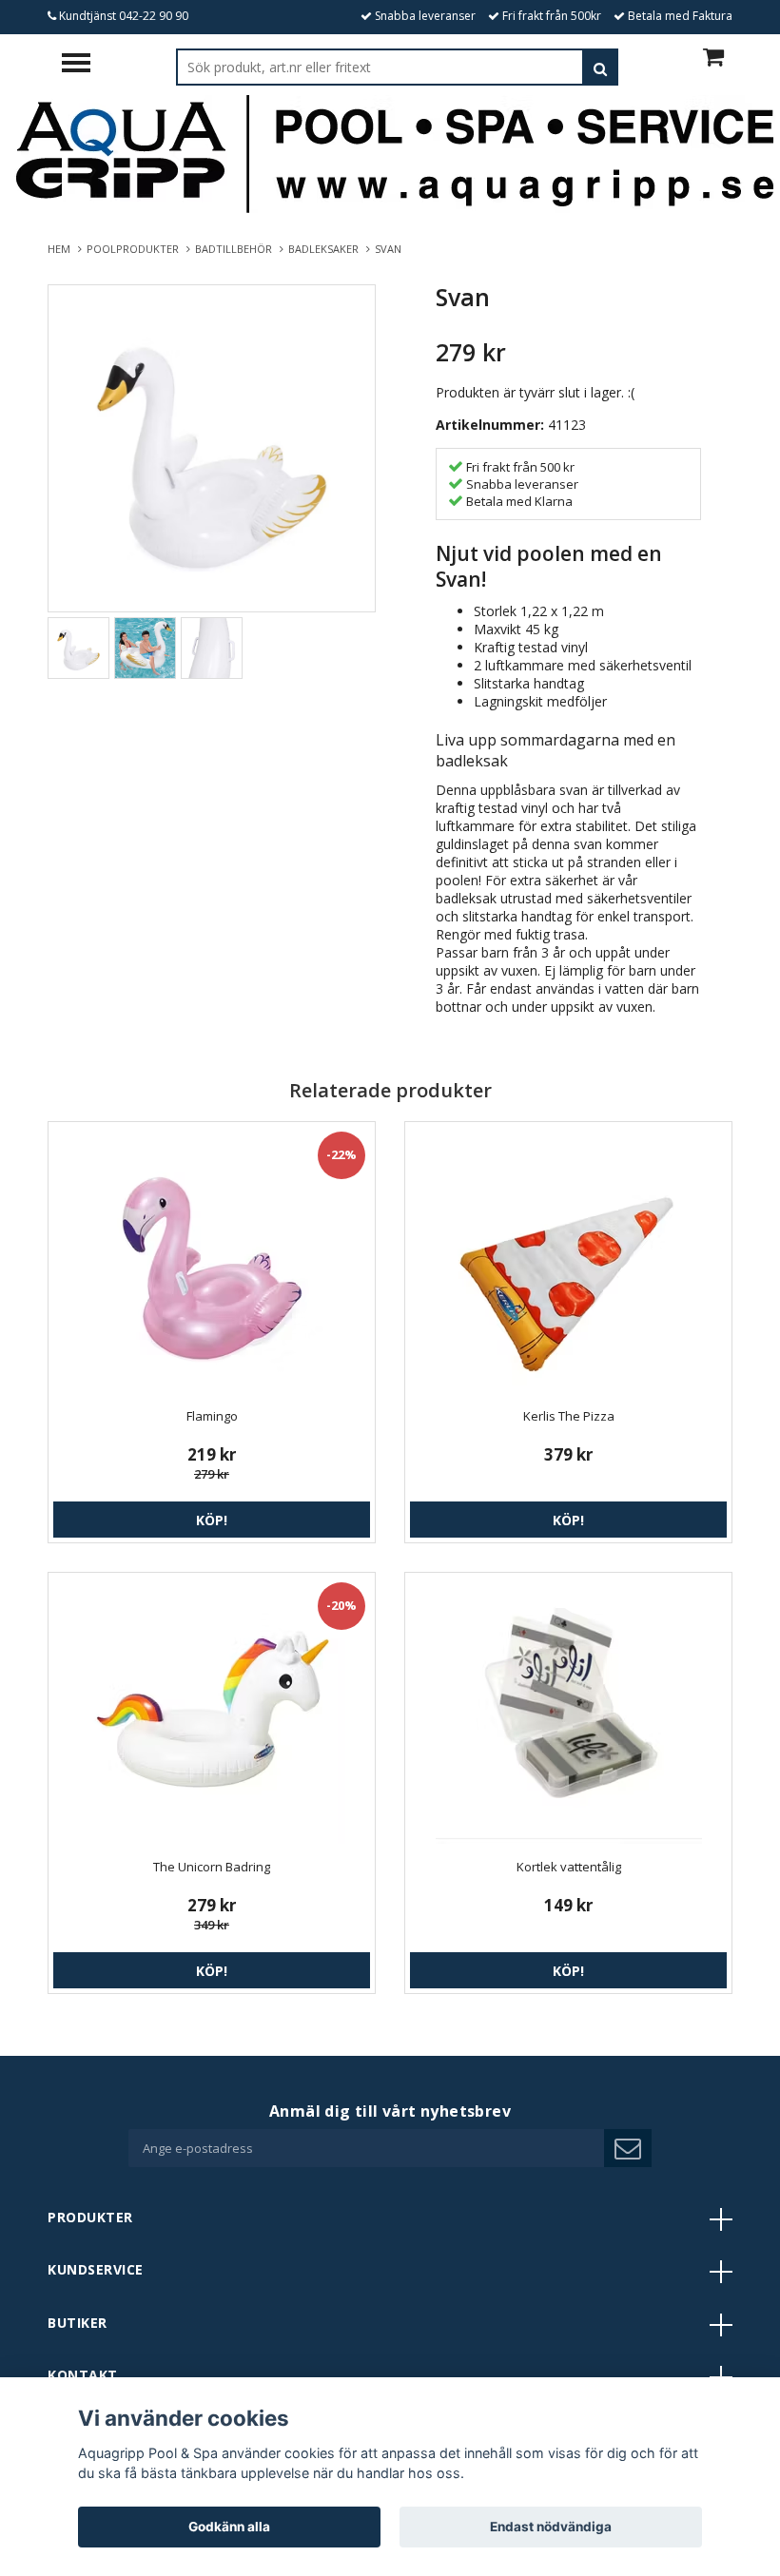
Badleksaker (326, 249)
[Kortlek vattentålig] (568, 1711)
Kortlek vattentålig (569, 1867)
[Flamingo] (212, 1260)
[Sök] (600, 67)
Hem (62, 249)
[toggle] (86, 65)
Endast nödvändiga (551, 2527)
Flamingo (212, 1416)
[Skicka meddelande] (628, 2148)
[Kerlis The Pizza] (568, 1260)
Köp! (212, 1520)
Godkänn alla (229, 2527)
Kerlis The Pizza (569, 1416)
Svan (390, 249)
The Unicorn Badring (212, 1867)
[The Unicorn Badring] (212, 1711)
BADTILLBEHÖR (236, 249)
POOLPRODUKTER (136, 249)
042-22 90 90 (154, 16)
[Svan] (212, 448)
